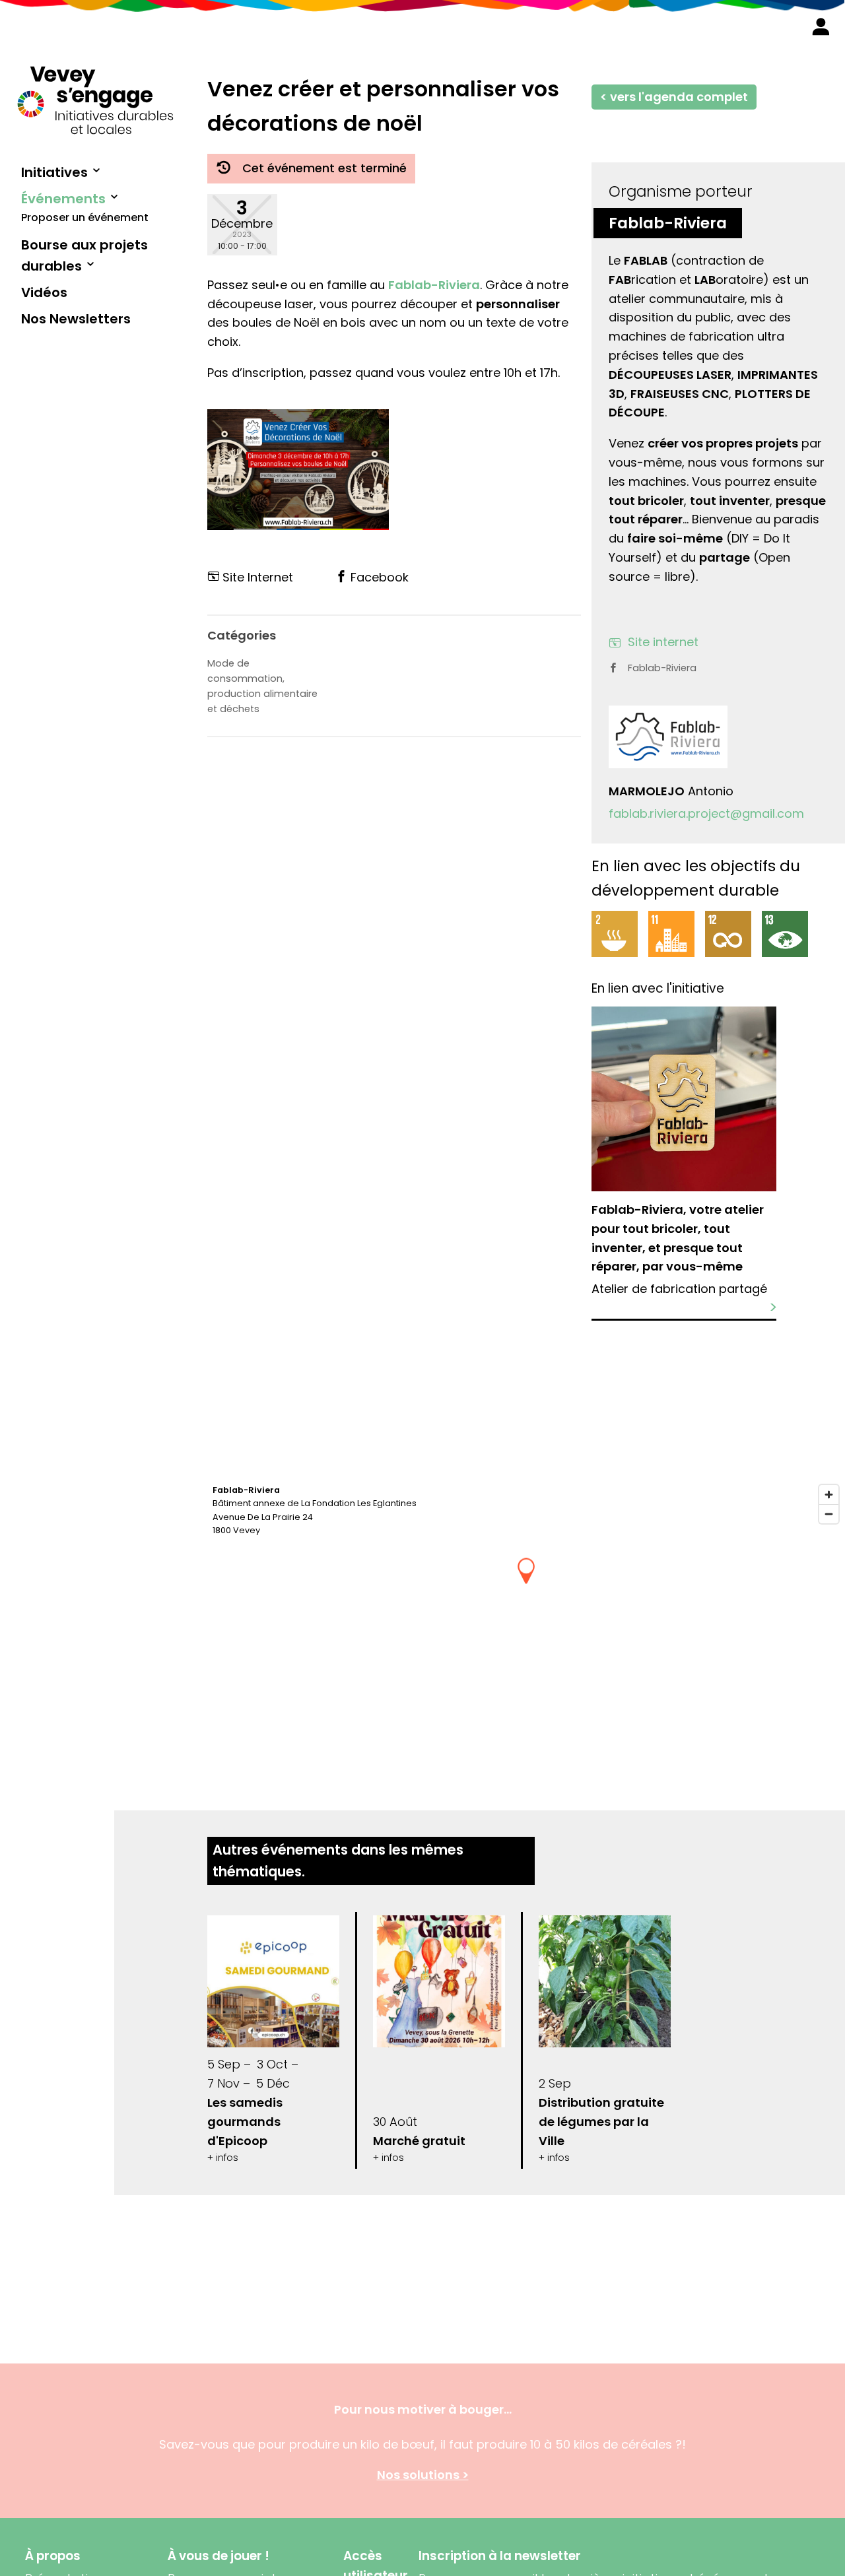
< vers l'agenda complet (674, 97)
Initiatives (54, 172)
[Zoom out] (829, 1514)
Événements (63, 199)
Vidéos (44, 292)
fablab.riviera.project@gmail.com (706, 813)
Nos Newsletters (76, 319)
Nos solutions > (423, 2475)
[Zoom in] (829, 1495)
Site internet (663, 642)
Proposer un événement (85, 217)
